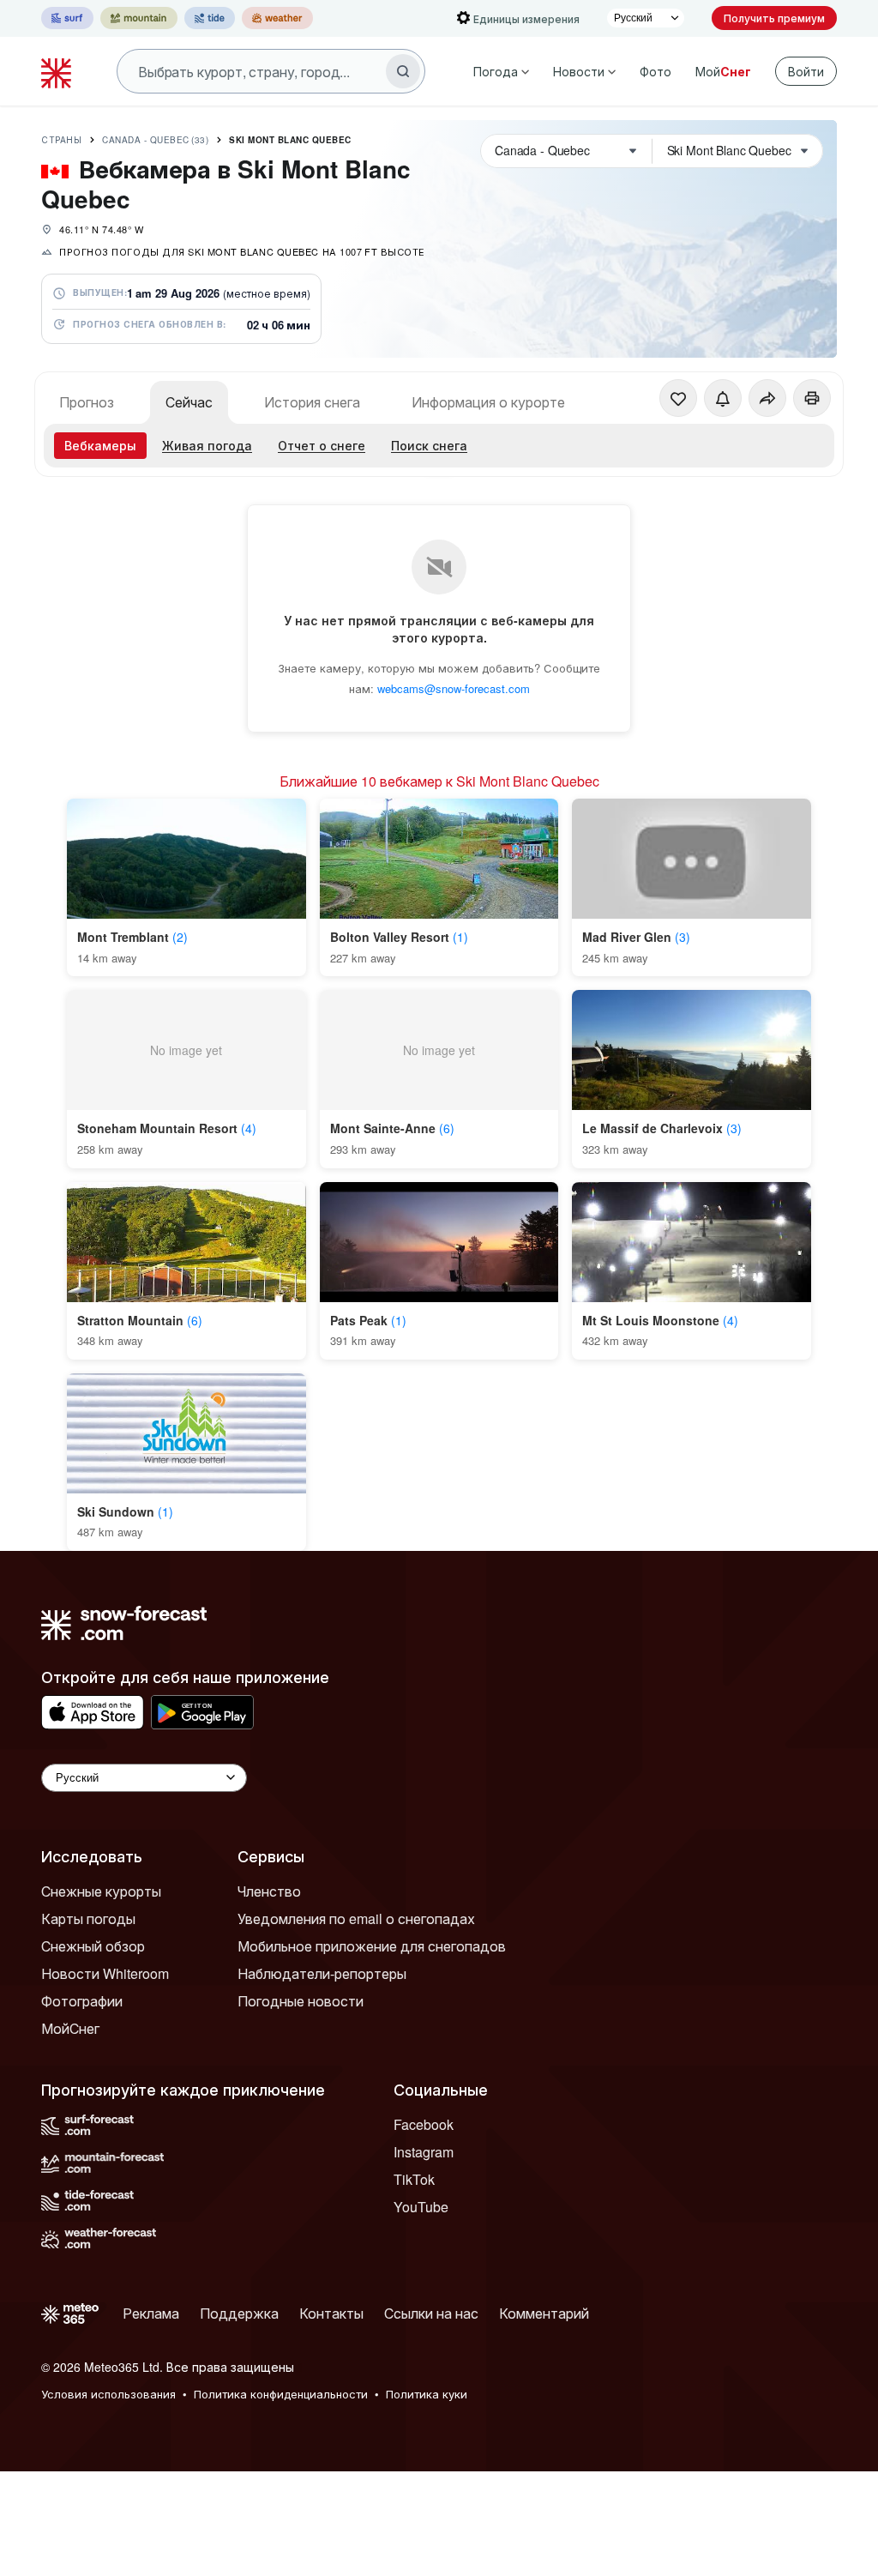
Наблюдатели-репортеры (322, 1973)
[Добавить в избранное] (678, 398)
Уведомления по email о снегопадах (356, 1918)
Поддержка (239, 2313)
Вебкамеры (100, 445)
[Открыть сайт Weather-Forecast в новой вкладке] (277, 18)
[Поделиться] (767, 398)
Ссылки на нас (431, 2313)
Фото (655, 71)
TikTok (414, 2179)
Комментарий (544, 2313)
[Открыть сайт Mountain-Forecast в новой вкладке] (139, 18)
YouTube (421, 2207)
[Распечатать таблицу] (812, 398)
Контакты (331, 2313)
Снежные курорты (101, 1891)
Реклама (151, 2313)
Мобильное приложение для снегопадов (372, 1946)
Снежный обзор (93, 1946)
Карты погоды (88, 1918)
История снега (312, 402)
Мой (723, 71)
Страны (61, 140)
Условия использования (108, 2394)
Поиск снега (429, 445)
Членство (269, 1891)
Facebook (424, 2124)
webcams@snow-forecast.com (454, 688)
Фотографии (82, 2001)
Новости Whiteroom (105, 1973)
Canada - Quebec (155, 140)
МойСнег (70, 2028)
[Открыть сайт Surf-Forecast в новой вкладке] (67, 18)
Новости (579, 71)
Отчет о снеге (322, 445)
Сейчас (189, 402)
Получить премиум (774, 18)
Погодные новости (301, 2001)
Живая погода (207, 445)
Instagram (424, 2152)
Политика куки (427, 2394)
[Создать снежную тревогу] (723, 398)
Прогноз (87, 402)
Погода (496, 71)
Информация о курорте (488, 402)
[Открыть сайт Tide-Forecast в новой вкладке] (210, 18)
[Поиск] (403, 71)
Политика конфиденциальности (281, 2394)
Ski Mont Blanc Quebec (290, 140)
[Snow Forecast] (58, 71)
